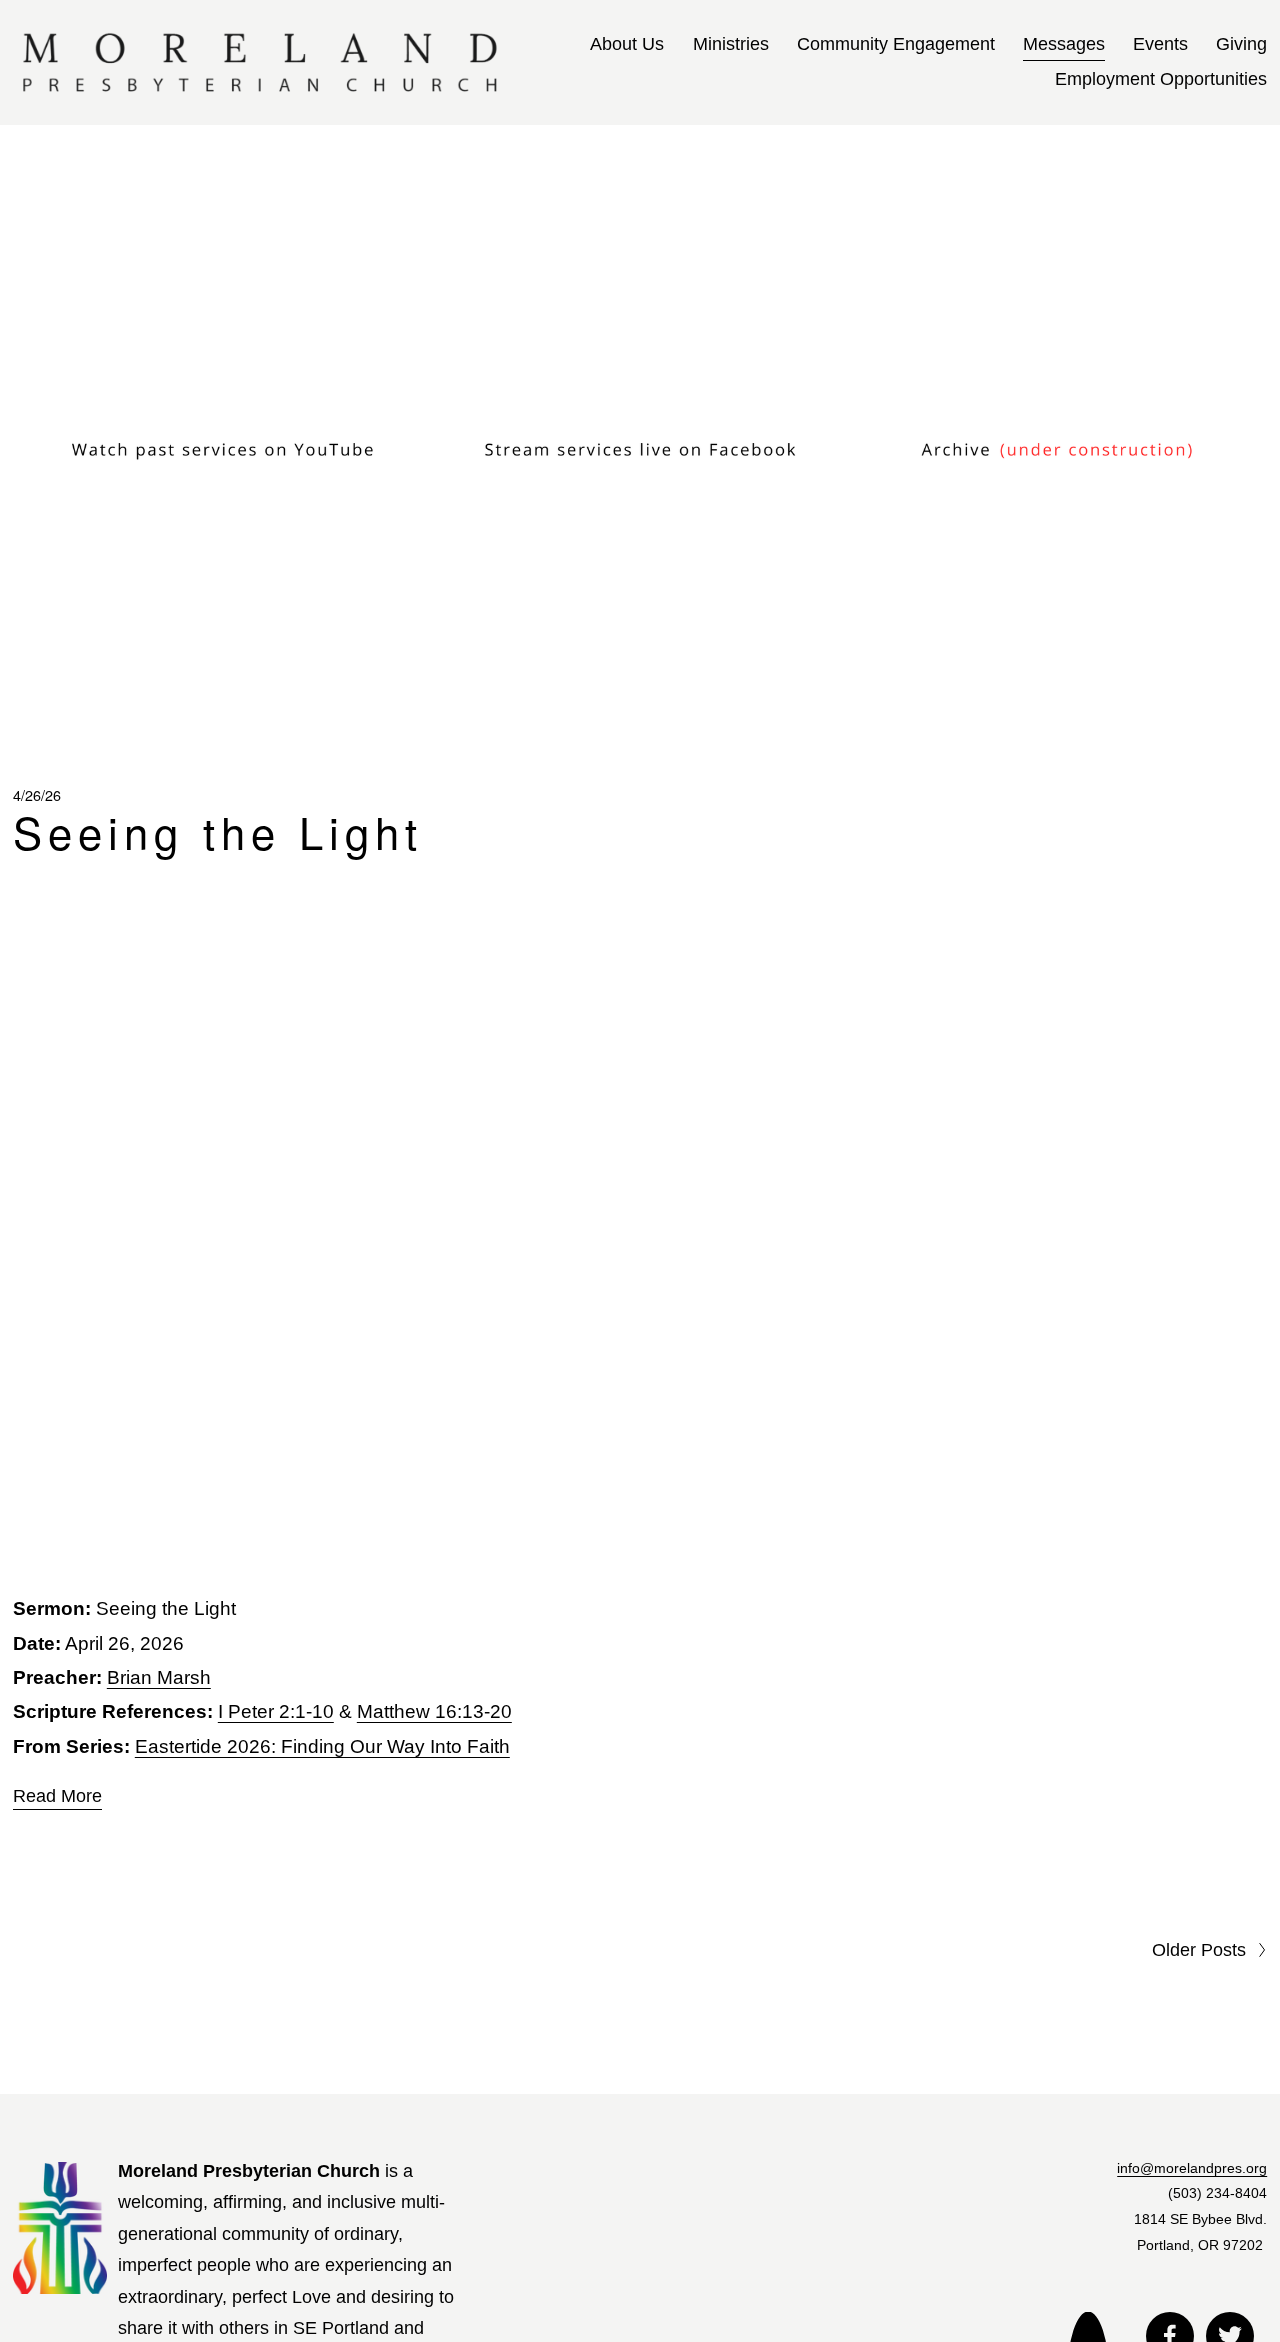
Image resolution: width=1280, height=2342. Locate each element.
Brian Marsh (159, 1676)
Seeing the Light (218, 831)
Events (1160, 44)
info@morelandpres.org (1192, 2168)
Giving (1241, 44)
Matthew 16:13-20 (434, 1711)
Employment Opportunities (1161, 79)
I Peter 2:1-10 (276, 1711)
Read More (57, 1795)
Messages (1064, 44)
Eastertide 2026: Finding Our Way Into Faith (322, 1745)
